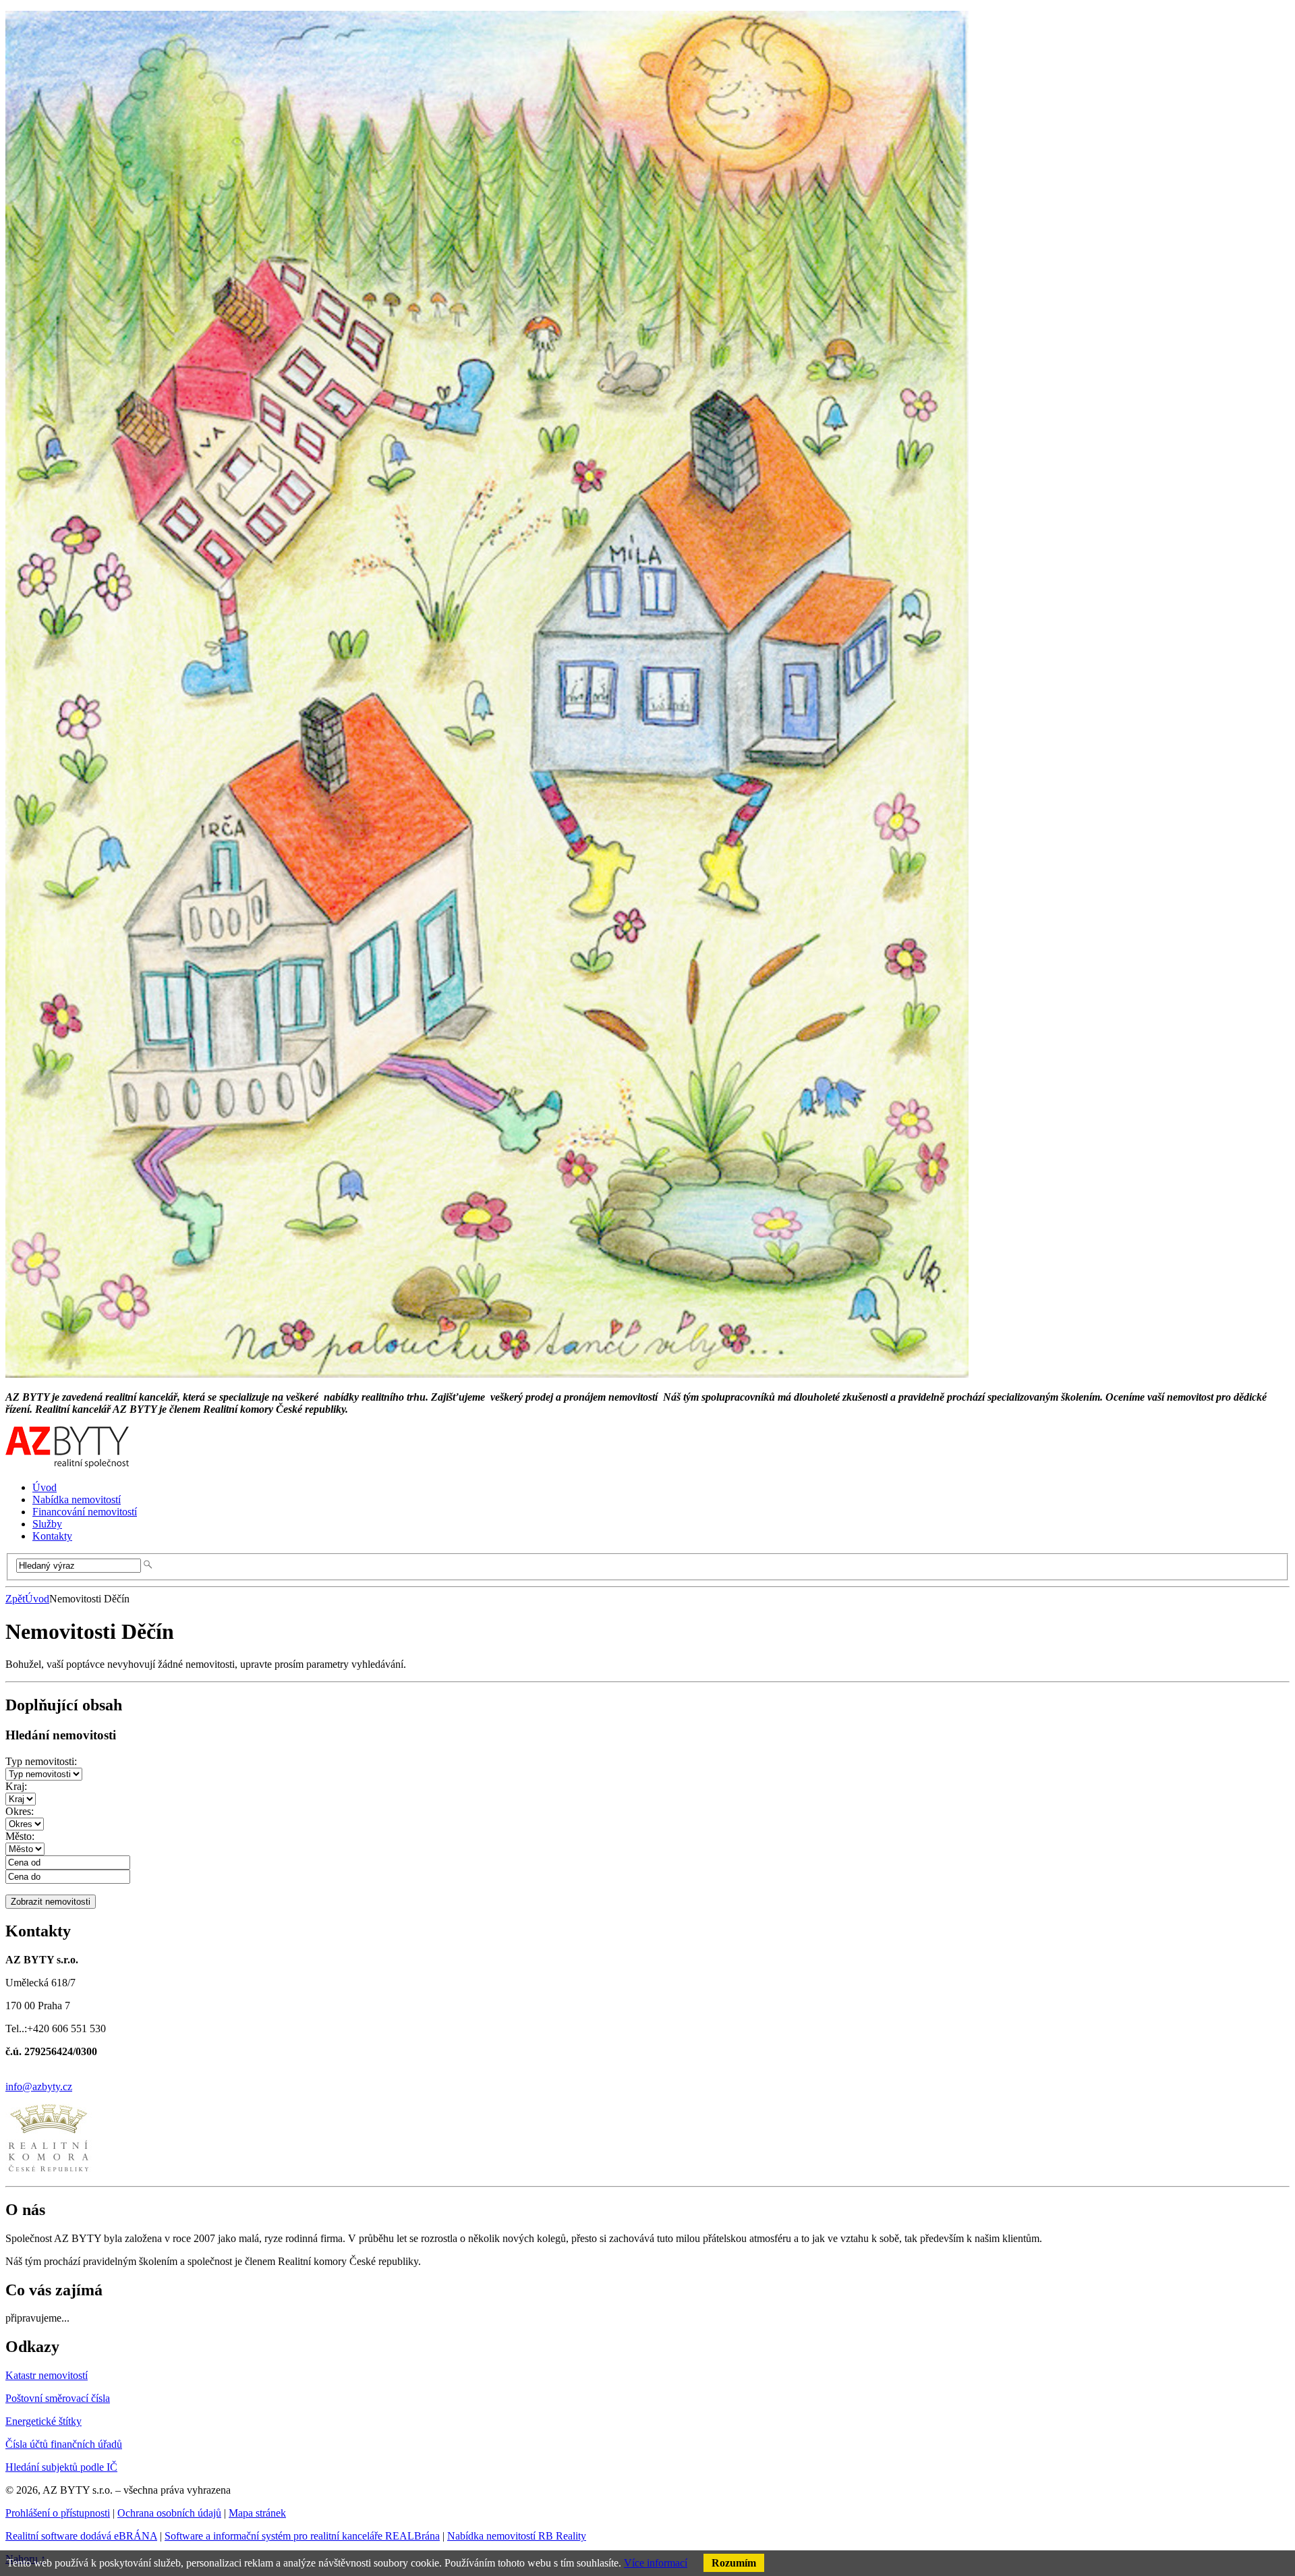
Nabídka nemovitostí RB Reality (517, 2536)
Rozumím (734, 2563)
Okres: (20, 1811)
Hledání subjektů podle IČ (61, 2467)
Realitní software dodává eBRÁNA (81, 2536)
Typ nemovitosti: (41, 1761)
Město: (20, 1836)
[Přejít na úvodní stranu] (67, 1464)
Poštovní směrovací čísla (58, 2398)
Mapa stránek (257, 2513)
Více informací (656, 2563)
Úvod (37, 1599)
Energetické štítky (44, 2421)
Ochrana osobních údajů (169, 2513)
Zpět (15, 1599)
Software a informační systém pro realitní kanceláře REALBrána (302, 2536)
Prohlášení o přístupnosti (58, 2513)
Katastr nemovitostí (47, 2375)
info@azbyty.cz (39, 2087)
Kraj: (16, 1786)
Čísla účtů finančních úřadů (64, 2444)
